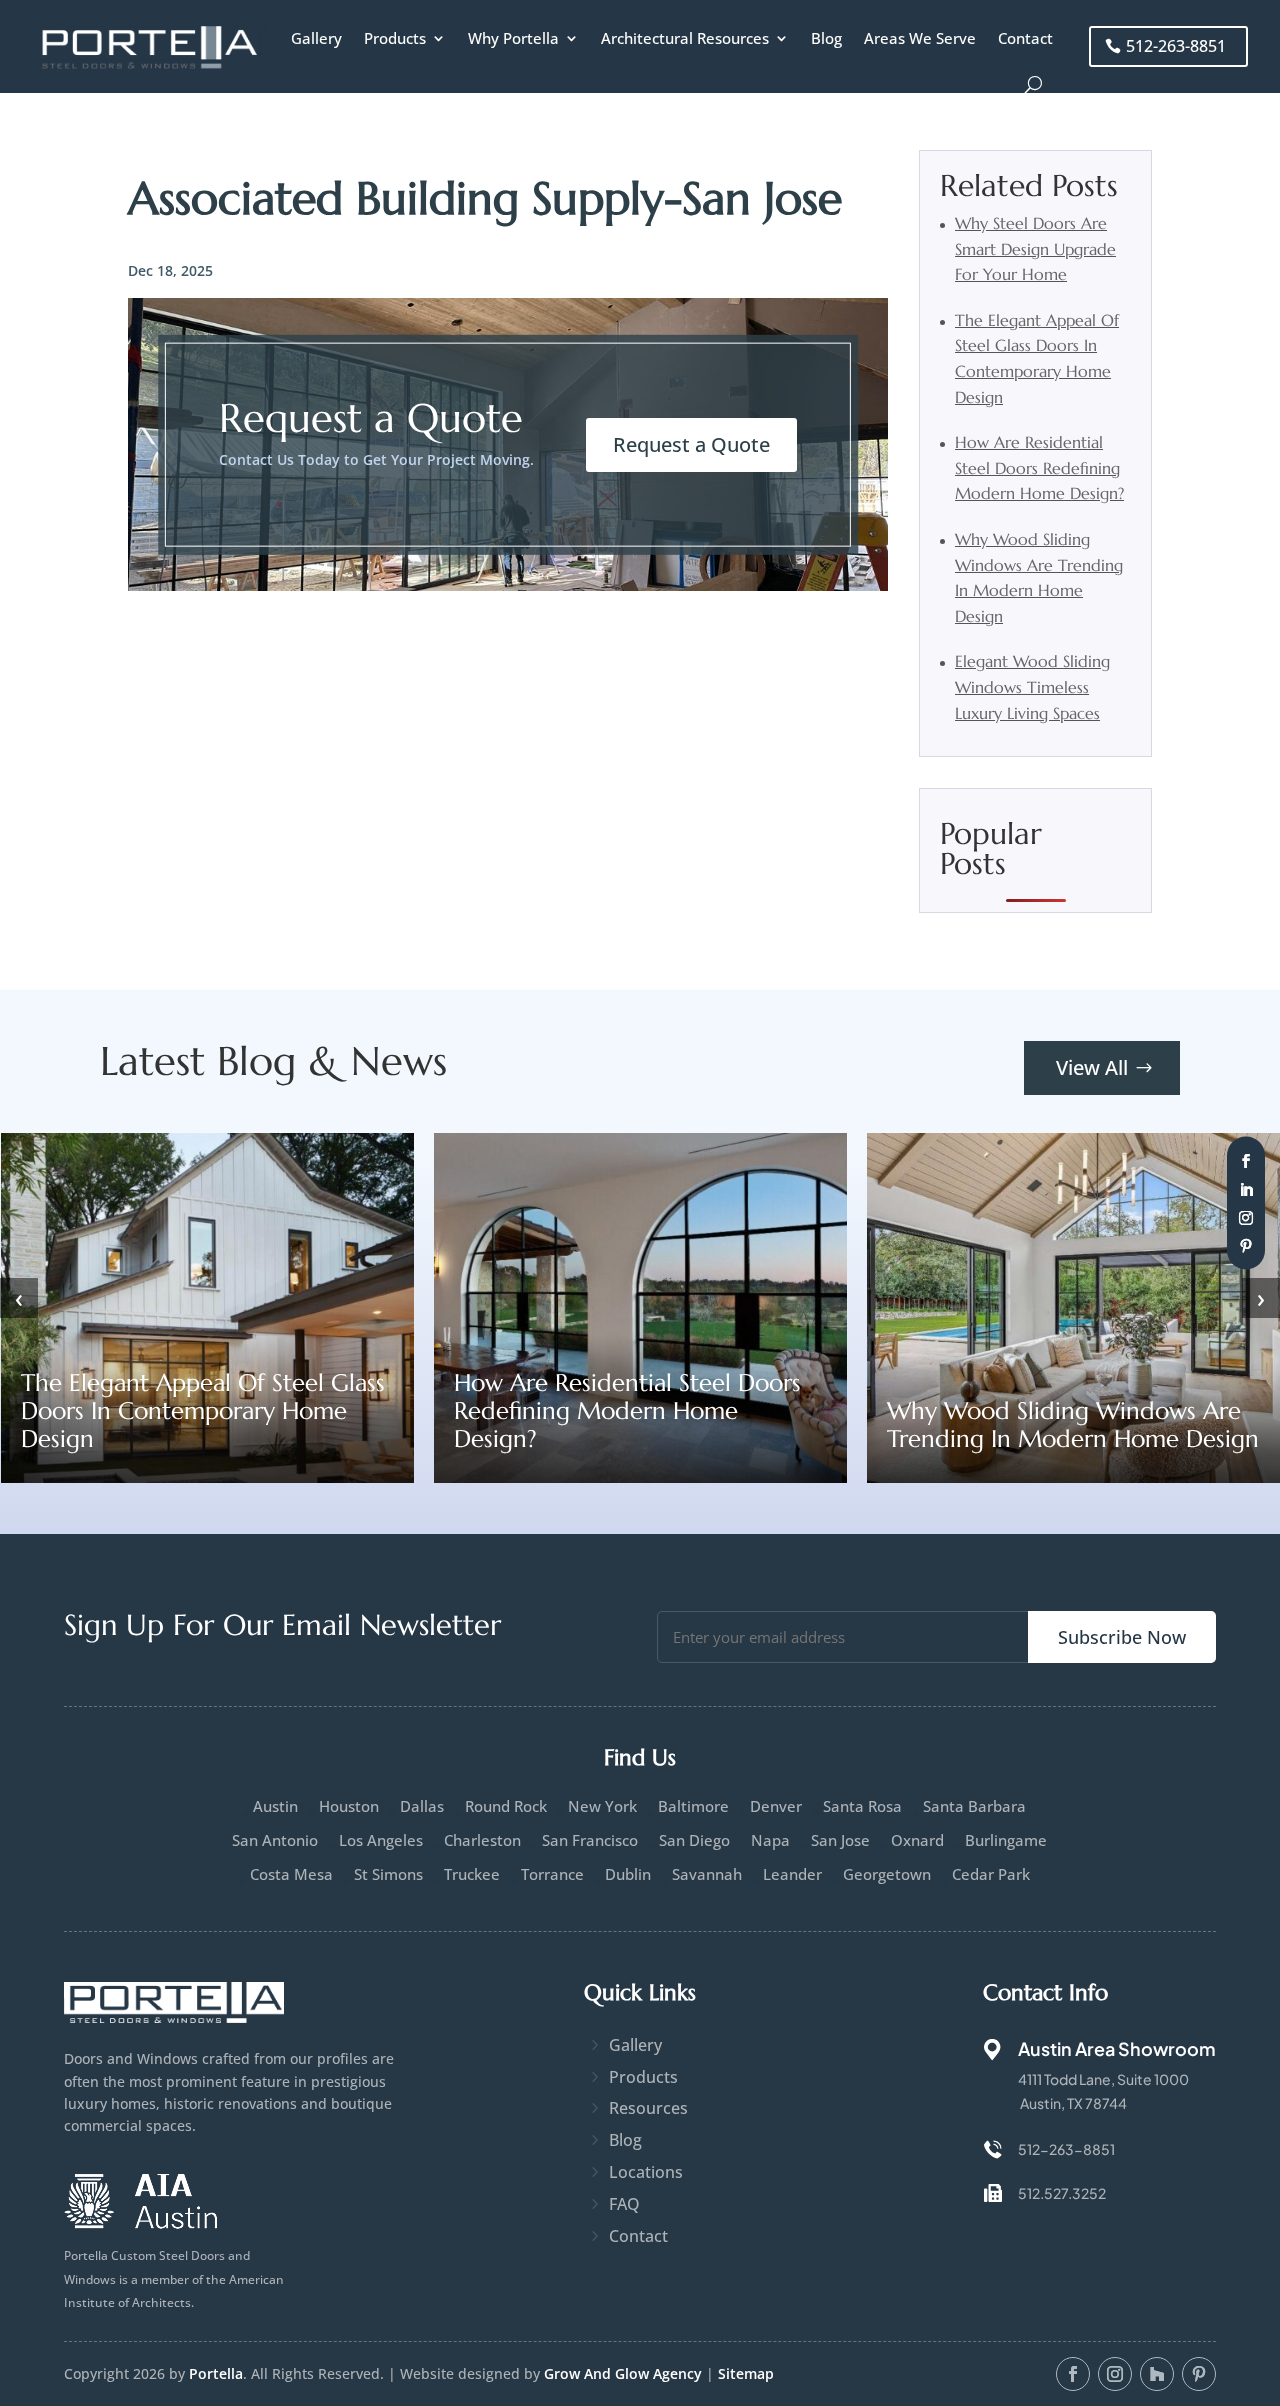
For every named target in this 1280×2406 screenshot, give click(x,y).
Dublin (628, 1874)
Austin (275, 1806)
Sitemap (746, 2373)
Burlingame (1006, 1840)
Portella (216, 2373)
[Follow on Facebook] (1246, 1161)
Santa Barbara (974, 1806)
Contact (1025, 38)
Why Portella (513, 38)
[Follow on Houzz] (1157, 2374)
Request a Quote (691, 444)
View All (1092, 1067)
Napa (770, 1840)
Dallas (422, 1806)
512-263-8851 (1176, 46)
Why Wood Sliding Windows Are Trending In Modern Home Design (1073, 1425)
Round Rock (506, 1806)
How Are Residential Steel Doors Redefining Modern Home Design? (1039, 467)
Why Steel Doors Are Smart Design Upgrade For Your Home (1035, 248)
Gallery (316, 38)
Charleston (482, 1840)
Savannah (707, 1874)
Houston (349, 1806)
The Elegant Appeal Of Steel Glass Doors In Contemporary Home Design (203, 1411)
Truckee (472, 1874)
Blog (826, 38)
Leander (792, 1874)
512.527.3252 (1062, 2193)
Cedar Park (991, 1874)
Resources (648, 2108)
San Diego (694, 1840)
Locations (646, 2172)
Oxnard (917, 1840)
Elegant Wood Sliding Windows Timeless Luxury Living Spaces (1032, 686)
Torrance (552, 1874)
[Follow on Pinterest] (1246, 1246)
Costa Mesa (291, 1874)
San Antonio (275, 1840)
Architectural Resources (685, 38)
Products (395, 38)
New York (602, 1806)
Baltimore (693, 1806)
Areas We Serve (920, 38)
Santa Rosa (862, 1806)
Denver (776, 1806)
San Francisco (590, 1840)
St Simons (388, 1874)
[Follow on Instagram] (1246, 1217)
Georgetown (887, 1874)
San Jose (840, 1840)
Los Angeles (381, 1840)
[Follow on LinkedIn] (1246, 1189)
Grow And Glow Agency (623, 2373)
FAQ (624, 2204)
